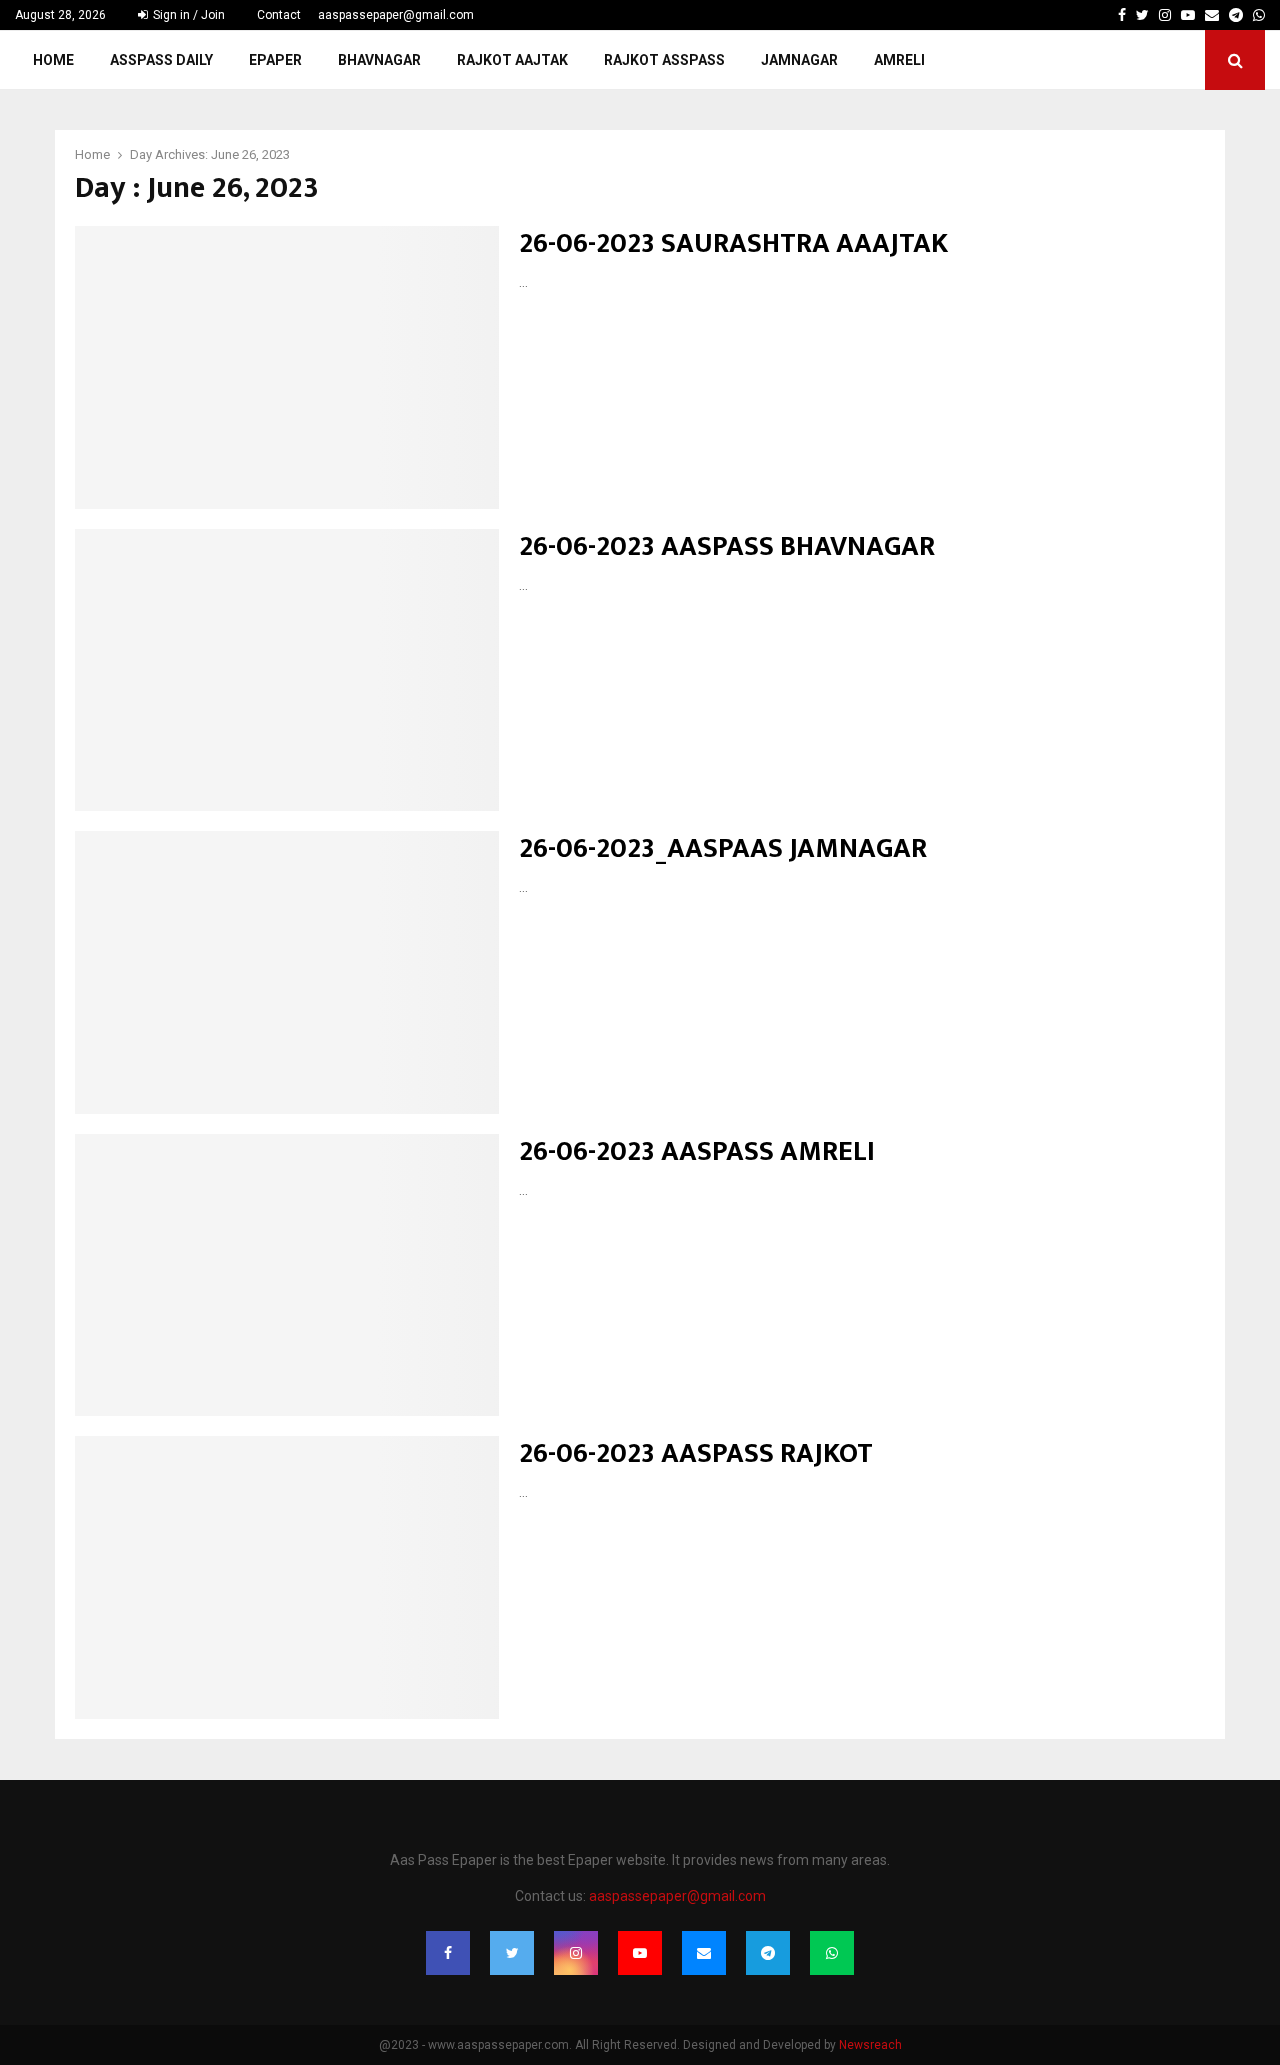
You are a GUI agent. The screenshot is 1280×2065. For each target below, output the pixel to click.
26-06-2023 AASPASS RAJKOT (696, 1453)
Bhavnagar (379, 60)
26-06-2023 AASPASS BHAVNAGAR (727, 546)
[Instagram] (576, 1953)
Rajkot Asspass (664, 60)
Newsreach (870, 2045)
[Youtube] (640, 1953)
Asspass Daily (161, 60)
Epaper (275, 60)
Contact (279, 15)
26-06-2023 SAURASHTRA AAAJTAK (733, 243)
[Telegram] (768, 1953)
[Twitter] (512, 1953)
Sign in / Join (187, 15)
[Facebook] (448, 1953)
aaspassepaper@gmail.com (396, 15)
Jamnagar (799, 60)
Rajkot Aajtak (512, 60)
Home (53, 60)
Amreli (899, 60)
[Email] (704, 1953)
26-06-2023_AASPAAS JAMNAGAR (723, 848)
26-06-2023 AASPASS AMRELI (697, 1151)
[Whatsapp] (832, 1953)
